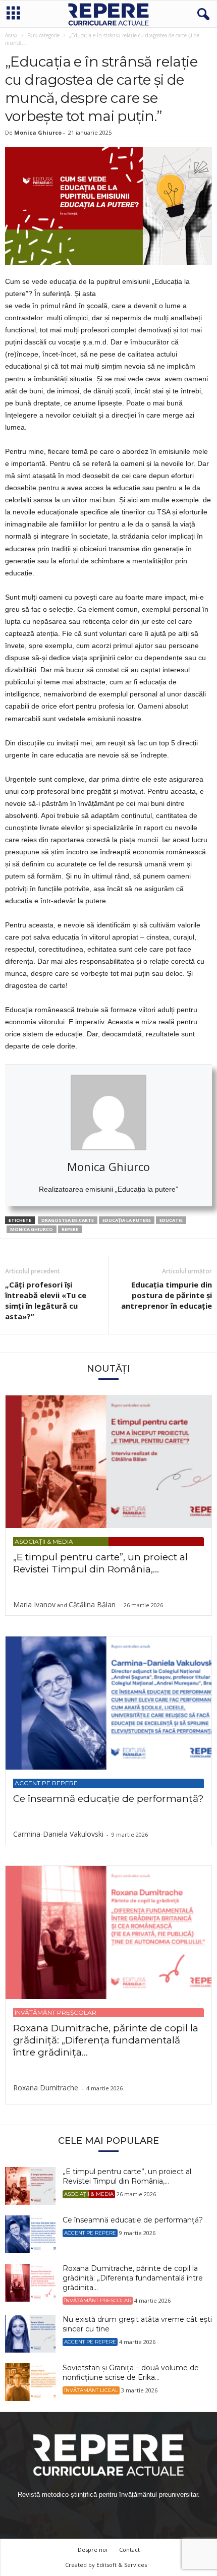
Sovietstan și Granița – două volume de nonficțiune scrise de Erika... (131, 2373)
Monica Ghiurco (32, 1229)
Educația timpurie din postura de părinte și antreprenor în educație (167, 1295)
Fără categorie (43, 35)
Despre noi (93, 2550)
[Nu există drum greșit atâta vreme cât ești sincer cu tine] (30, 2334)
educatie (171, 1220)
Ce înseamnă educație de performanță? (108, 1799)
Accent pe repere (46, 1783)
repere (70, 1229)
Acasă (11, 35)
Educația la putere (127, 1220)
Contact (129, 2550)
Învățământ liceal (91, 2390)
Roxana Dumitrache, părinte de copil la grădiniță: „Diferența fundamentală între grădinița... (106, 2040)
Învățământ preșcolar (56, 2012)
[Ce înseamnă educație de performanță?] (108, 1703)
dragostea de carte (68, 1220)
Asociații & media (44, 1541)
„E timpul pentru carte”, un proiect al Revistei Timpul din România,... (100, 1563)
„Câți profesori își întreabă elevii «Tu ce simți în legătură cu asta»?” (46, 1300)
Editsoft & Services (122, 2565)
